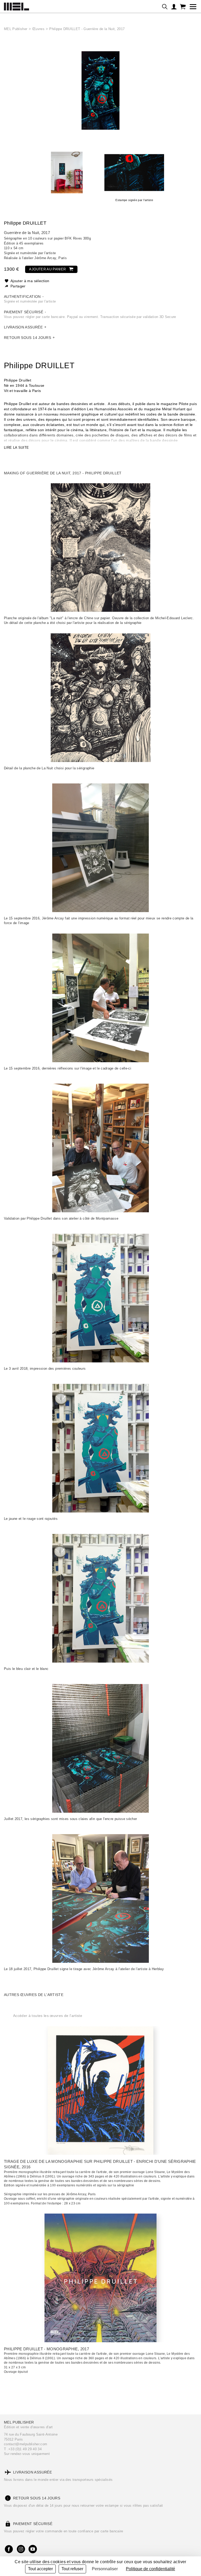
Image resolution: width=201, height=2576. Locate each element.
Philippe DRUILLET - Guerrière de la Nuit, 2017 (87, 29)
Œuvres (38, 29)
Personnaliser (105, 2569)
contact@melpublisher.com (26, 2444)
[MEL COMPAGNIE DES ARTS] (16, 5)
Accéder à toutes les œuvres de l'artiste (48, 2016)
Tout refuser (72, 2569)
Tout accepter (40, 2569)
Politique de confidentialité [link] (150, 2569)
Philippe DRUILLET (25, 223)
